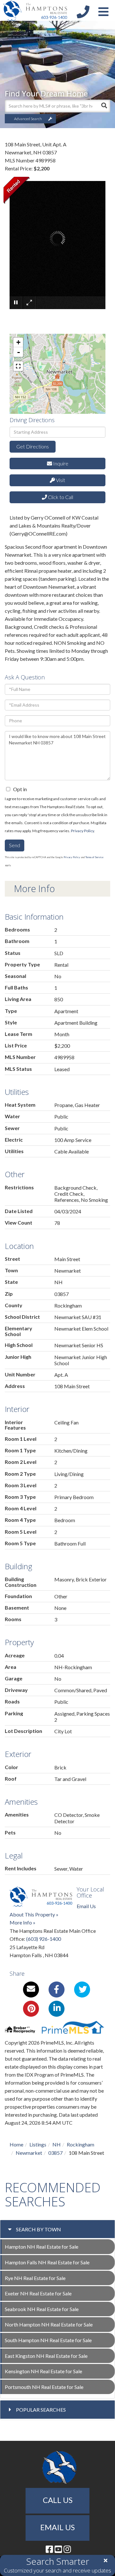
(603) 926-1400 (44, 1939)
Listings (38, 2144)
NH (57, 2144)
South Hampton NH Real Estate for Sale (48, 2340)
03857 (55, 2153)
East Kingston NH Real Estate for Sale (46, 2356)
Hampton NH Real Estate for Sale (42, 2247)
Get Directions (33, 446)
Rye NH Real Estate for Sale (35, 2278)
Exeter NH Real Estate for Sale (38, 2293)
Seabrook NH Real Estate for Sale (42, 2309)
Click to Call (60, 497)
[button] (104, 106)
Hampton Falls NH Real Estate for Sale (47, 2262)
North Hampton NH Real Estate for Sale (49, 2324)
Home (16, 2144)
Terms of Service (94, 857)
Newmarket (29, 2153)
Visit (60, 480)
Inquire (60, 463)
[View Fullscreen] (18, 366)
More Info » (23, 1922)
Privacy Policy (82, 831)
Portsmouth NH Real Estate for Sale (44, 2387)
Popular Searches (41, 2410)
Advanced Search (28, 119)
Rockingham (80, 2144)
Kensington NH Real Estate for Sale (43, 2371)
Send (15, 845)
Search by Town (38, 2229)
